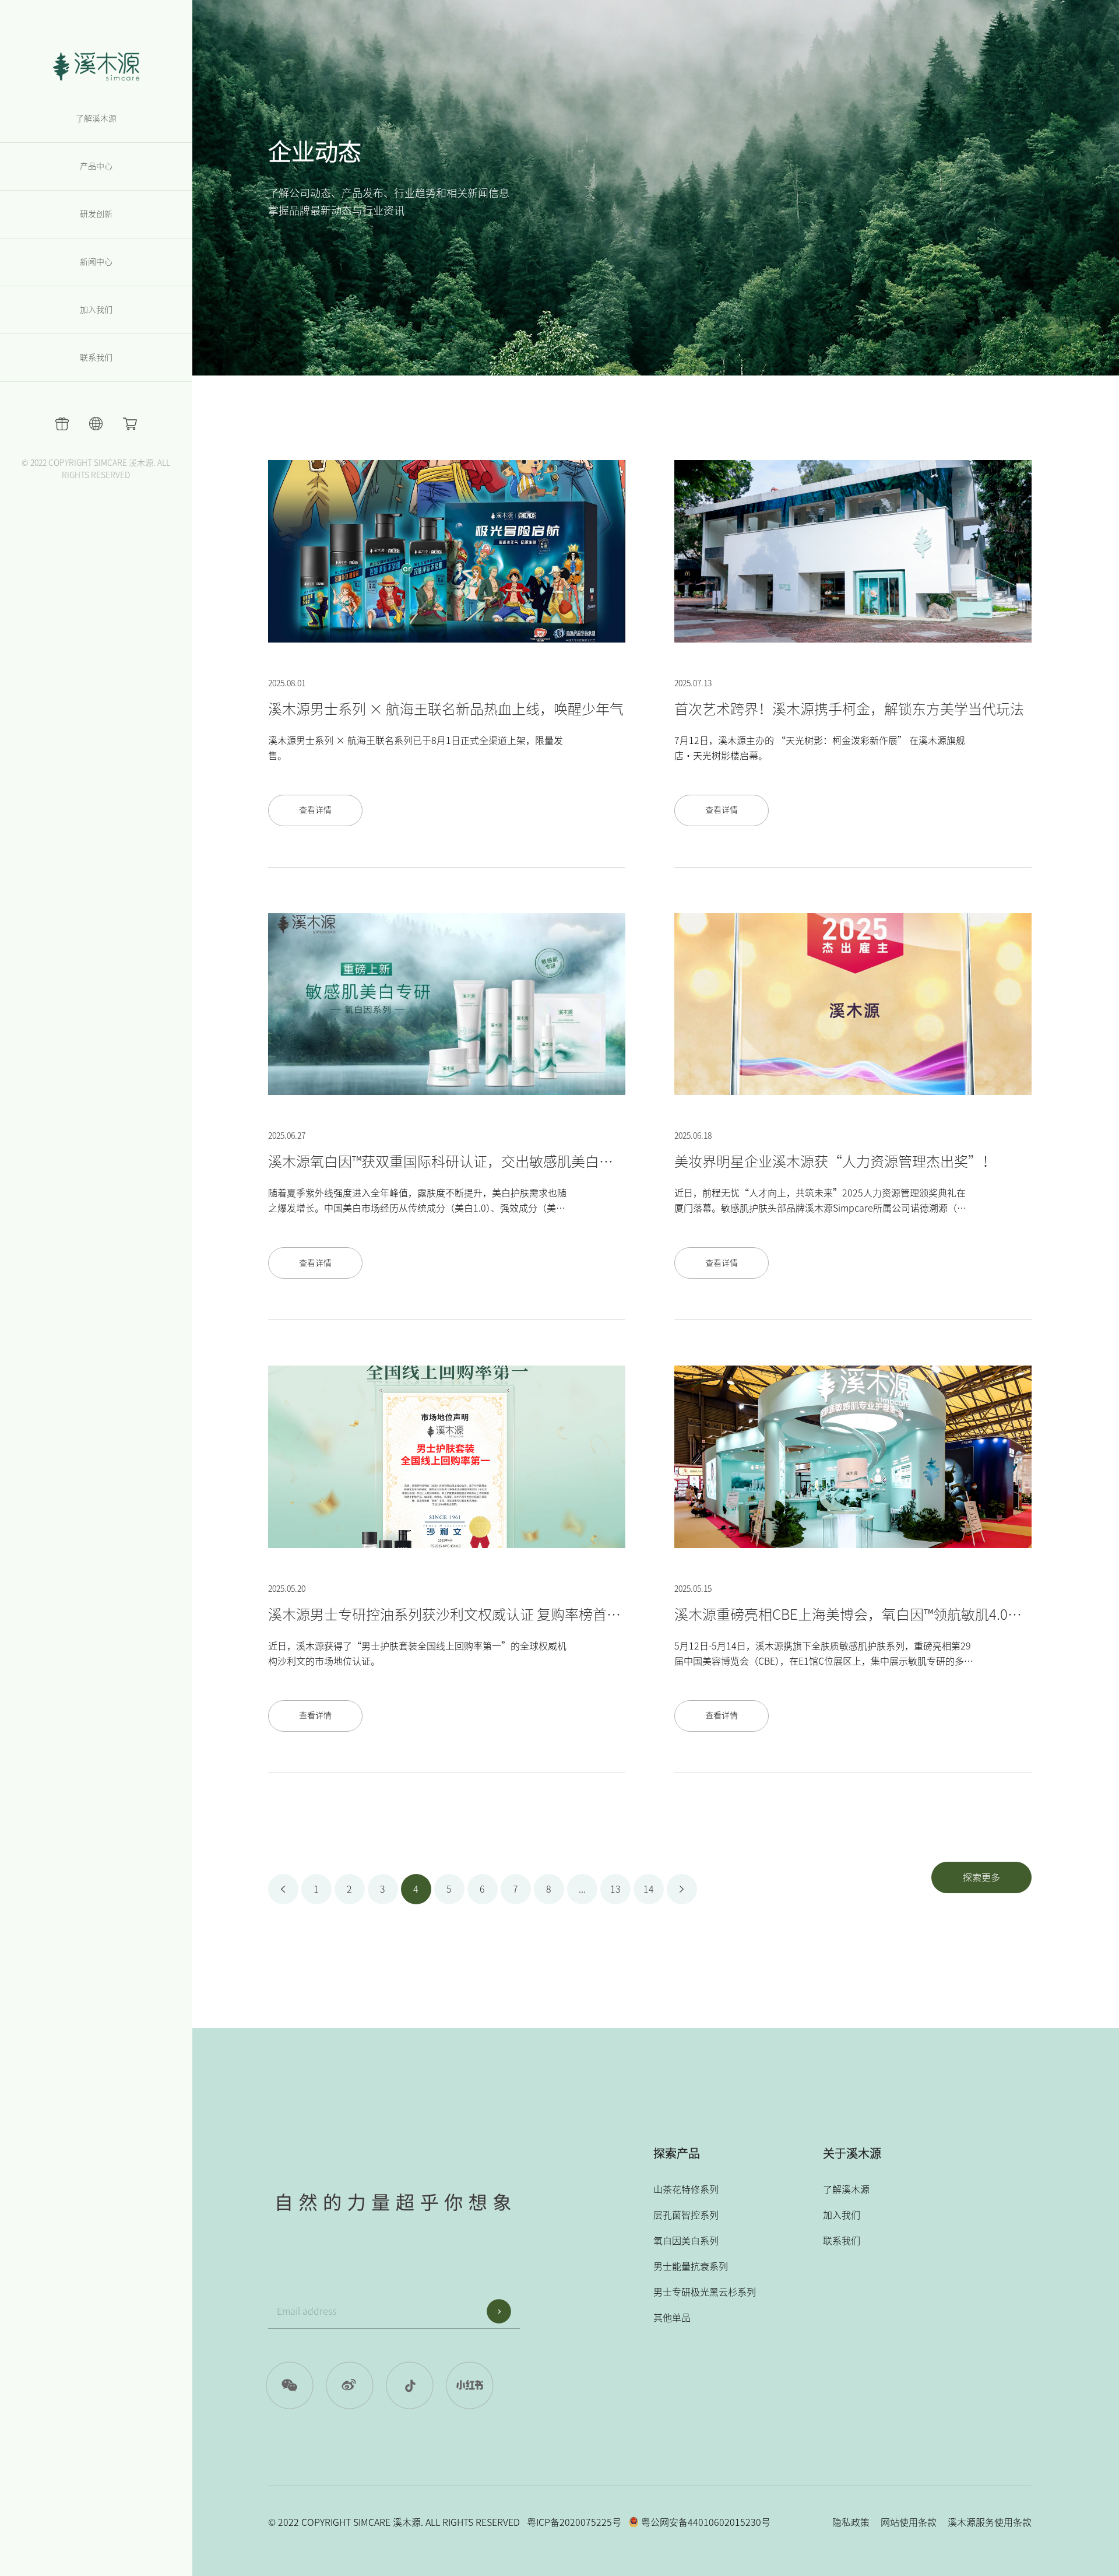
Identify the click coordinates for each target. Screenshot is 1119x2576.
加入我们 (96, 310)
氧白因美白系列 (686, 2241)
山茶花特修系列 (686, 2189)
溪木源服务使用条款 (990, 2522)
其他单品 (672, 2318)
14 (649, 1889)
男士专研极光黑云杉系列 (705, 2292)
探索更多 (981, 1877)
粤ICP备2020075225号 (574, 2522)
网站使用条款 (909, 2522)
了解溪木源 (96, 118)
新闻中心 (96, 262)
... (582, 1889)
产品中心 (96, 166)
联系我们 (96, 357)
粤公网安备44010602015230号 (705, 2522)
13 (615, 1889)
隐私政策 (851, 2522)
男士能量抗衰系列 (691, 2266)
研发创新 (96, 214)
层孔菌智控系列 (686, 2215)
